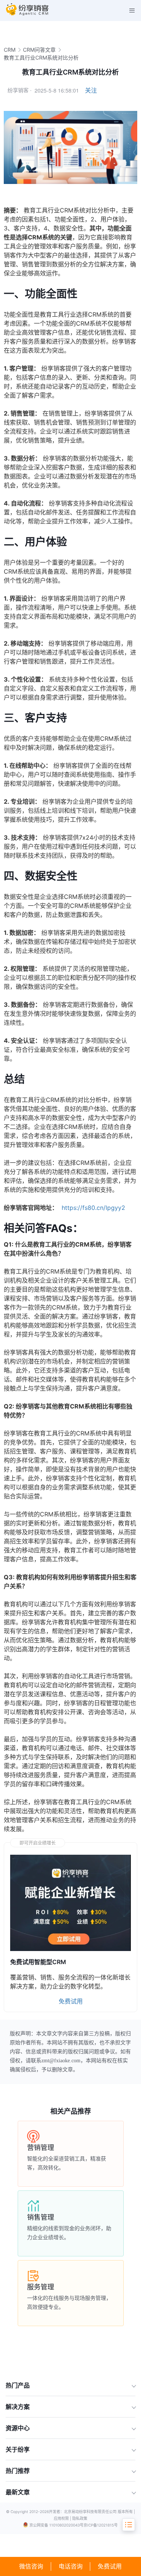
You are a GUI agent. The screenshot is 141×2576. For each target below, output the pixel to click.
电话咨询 (71, 2566)
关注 (91, 90)
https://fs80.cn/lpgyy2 (93, 1208)
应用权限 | (63, 2518)
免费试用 (110, 2566)
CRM (10, 50)
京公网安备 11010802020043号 (56, 2525)
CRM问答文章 (39, 50)
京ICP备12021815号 (101, 2525)
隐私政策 (80, 2518)
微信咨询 (31, 2566)
